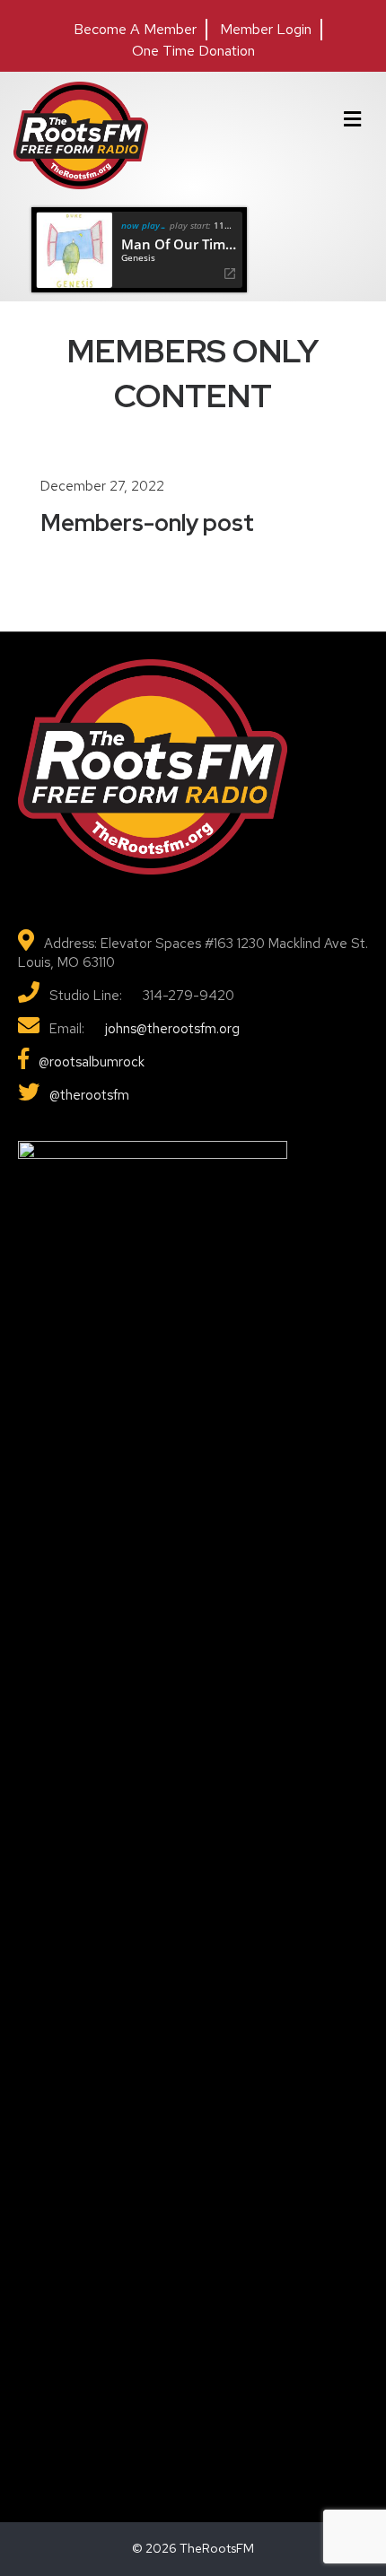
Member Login (266, 29)
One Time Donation (193, 51)
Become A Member (135, 29)
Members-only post (147, 523)
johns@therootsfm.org (171, 1029)
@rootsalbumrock (92, 1062)
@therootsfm (89, 1095)
